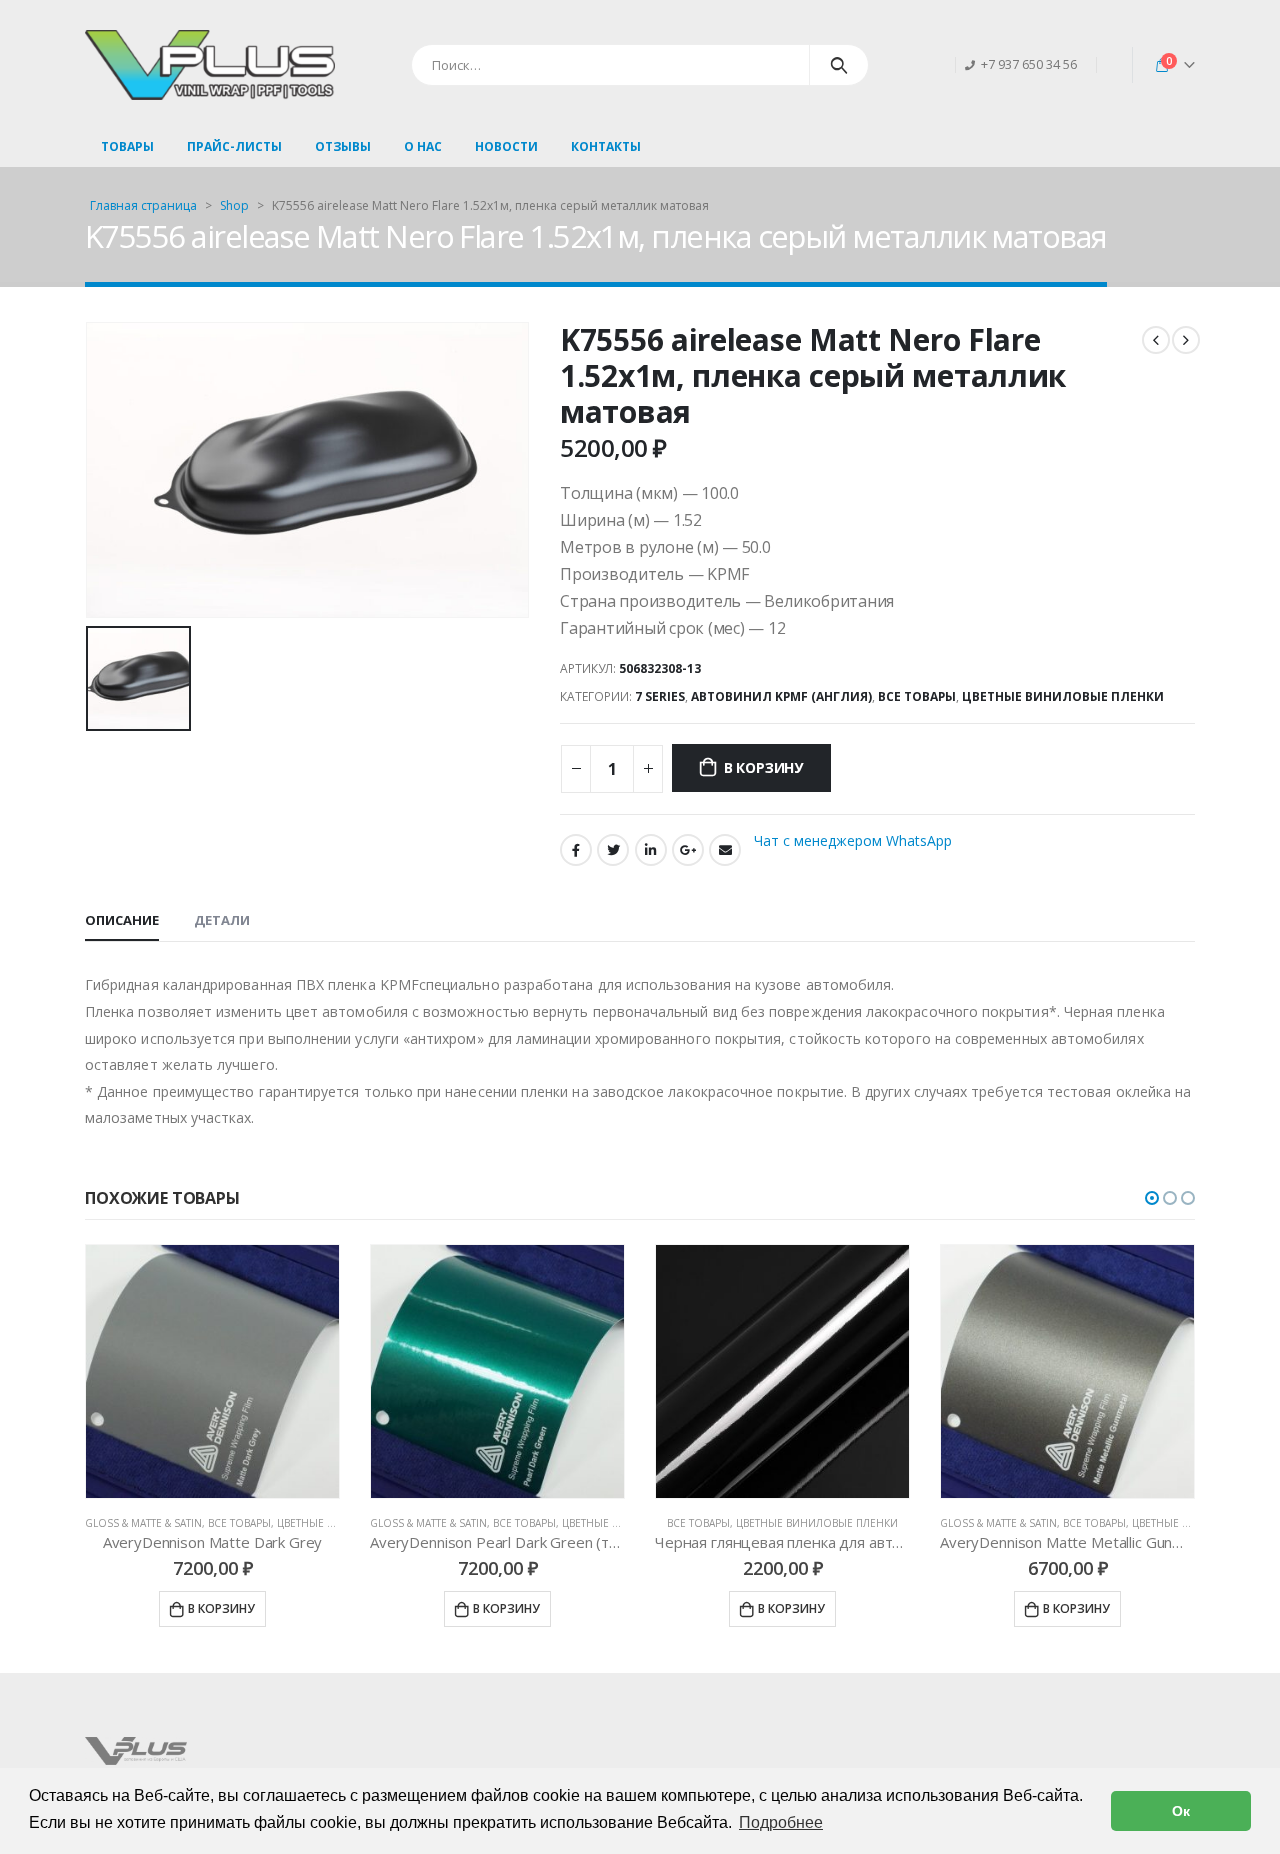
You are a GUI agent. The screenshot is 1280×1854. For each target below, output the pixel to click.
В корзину (763, 767)
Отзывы (343, 146)
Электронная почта (725, 850)
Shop (234, 205)
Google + (688, 850)
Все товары (917, 696)
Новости (506, 146)
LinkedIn (651, 850)
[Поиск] (839, 65)
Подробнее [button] (781, 1822)
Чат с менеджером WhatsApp (853, 840)
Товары (127, 146)
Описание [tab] (122, 920)
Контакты (606, 146)
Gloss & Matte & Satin (143, 1523)
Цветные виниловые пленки (1063, 696)
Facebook (576, 850)
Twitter (613, 850)
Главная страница (143, 205)
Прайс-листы (234, 146)
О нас (423, 146)
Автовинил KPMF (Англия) (781, 696)
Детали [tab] (222, 920)
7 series (660, 696)
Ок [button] (1181, 1811)
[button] (1152, 1198)
